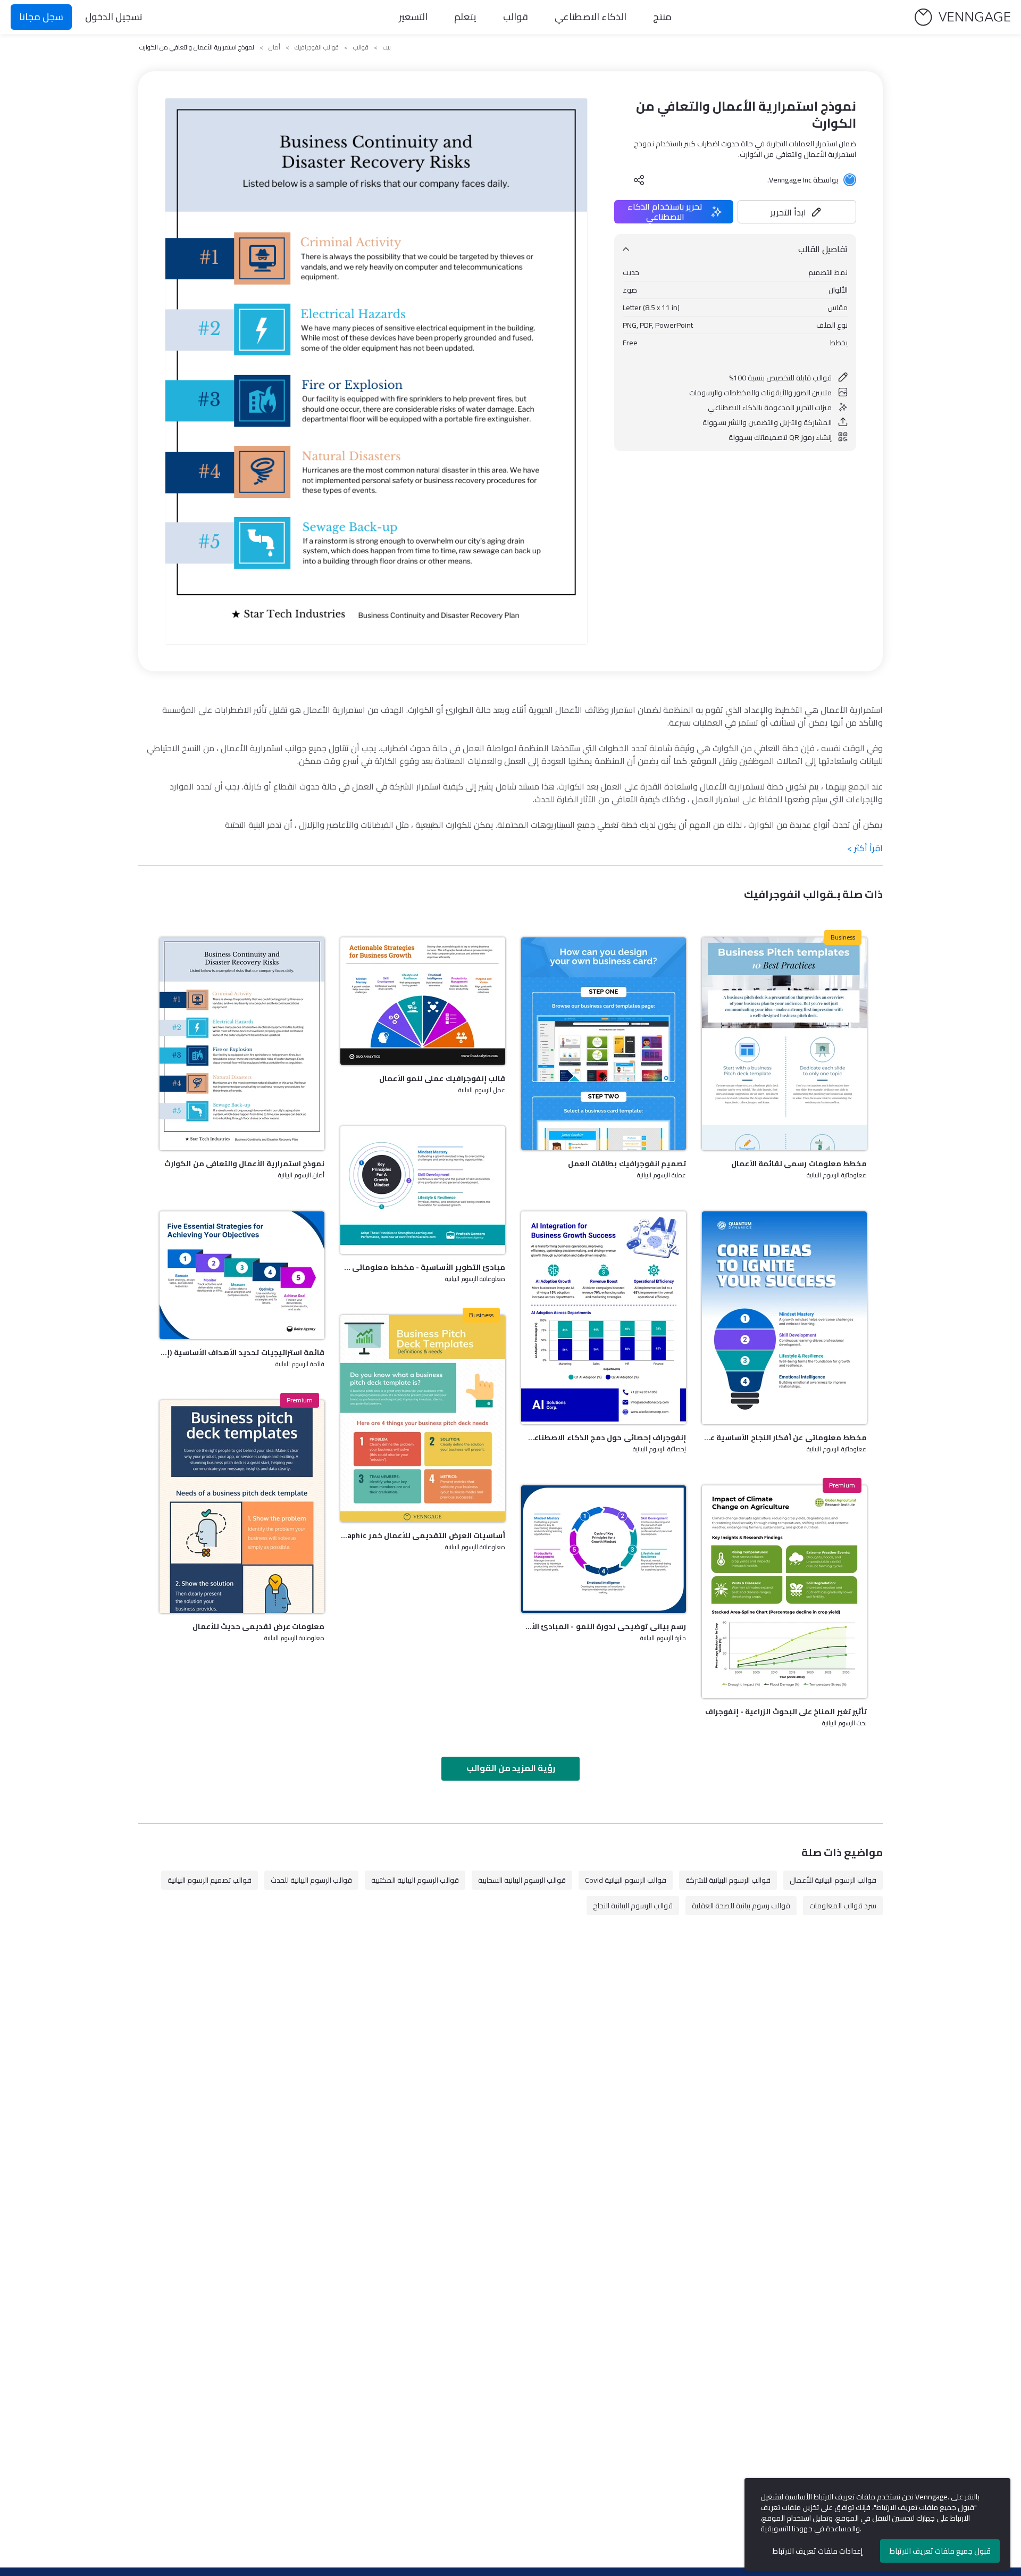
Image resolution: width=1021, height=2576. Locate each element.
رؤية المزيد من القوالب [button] (511, 1768)
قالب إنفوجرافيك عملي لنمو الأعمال (442, 1078)
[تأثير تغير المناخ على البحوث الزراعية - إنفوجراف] (784, 1592)
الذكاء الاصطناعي (591, 17)
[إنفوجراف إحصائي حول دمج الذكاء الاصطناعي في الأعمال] (604, 1318)
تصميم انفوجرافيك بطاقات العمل (627, 1164)
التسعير (413, 17)
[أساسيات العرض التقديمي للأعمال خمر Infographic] (423, 1419)
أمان (274, 47)
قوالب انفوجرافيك (317, 47)
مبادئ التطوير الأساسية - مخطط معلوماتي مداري (423, 1267)
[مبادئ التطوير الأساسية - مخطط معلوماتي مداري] (423, 1190)
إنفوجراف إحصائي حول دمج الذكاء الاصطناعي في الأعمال (604, 1437)
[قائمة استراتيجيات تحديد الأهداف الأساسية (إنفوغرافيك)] (242, 1275)
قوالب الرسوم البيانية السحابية (522, 1880)
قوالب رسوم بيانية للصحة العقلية (741, 1906)
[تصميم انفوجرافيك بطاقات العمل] (604, 1044)
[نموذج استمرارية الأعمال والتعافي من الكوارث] (242, 1044)
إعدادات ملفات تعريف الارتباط (818, 2551)
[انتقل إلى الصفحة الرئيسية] (963, 17)
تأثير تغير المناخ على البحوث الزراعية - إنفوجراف (786, 1711)
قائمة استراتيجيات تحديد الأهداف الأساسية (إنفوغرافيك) (242, 1352)
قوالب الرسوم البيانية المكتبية (415, 1880)
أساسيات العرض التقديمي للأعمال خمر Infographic (423, 1535)
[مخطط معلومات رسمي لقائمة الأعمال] (784, 1044)
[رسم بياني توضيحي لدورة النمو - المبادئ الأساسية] (604, 1549)
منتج (662, 17)
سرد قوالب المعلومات (843, 1906)
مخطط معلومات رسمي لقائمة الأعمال (799, 1164)
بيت (387, 47)
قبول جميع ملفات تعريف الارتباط (940, 2551)
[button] (797, 212)
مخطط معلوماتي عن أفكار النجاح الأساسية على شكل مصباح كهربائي (784, 1437)
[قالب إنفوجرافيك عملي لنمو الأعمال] (423, 1001)
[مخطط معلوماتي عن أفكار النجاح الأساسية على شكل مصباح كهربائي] (784, 1318)
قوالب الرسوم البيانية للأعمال (833, 1880)
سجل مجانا (41, 17)
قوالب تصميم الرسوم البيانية (210, 1880)
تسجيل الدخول (114, 17)
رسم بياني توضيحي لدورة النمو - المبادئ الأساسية (604, 1626)
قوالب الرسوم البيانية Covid (626, 1880)
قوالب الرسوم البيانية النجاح (633, 1906)
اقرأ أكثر (865, 848)
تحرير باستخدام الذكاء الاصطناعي (665, 212)
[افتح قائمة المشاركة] (639, 180)
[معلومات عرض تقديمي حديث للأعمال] (242, 1507)
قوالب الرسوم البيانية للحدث (311, 1880)
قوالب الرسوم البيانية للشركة (728, 1880)
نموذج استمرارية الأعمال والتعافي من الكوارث (244, 1164)
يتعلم (465, 17)
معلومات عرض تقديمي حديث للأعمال (258, 1626)
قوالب (516, 17)
